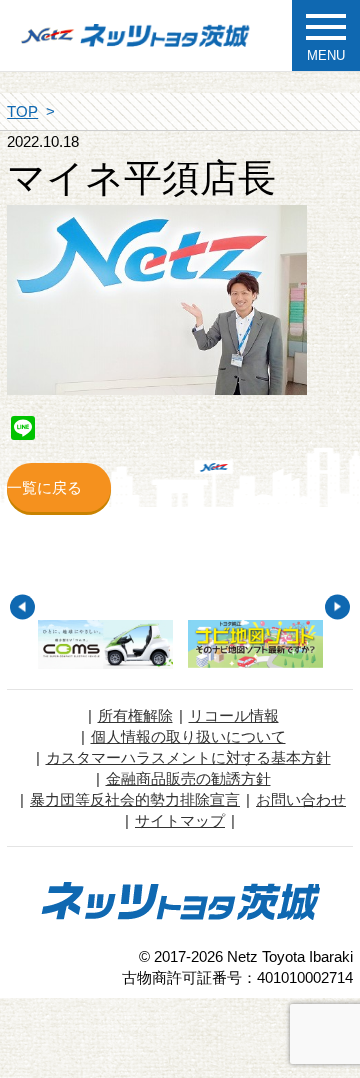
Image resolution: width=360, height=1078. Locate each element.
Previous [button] (22, 606)
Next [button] (337, 606)
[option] (106, 644)
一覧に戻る (44, 487)
